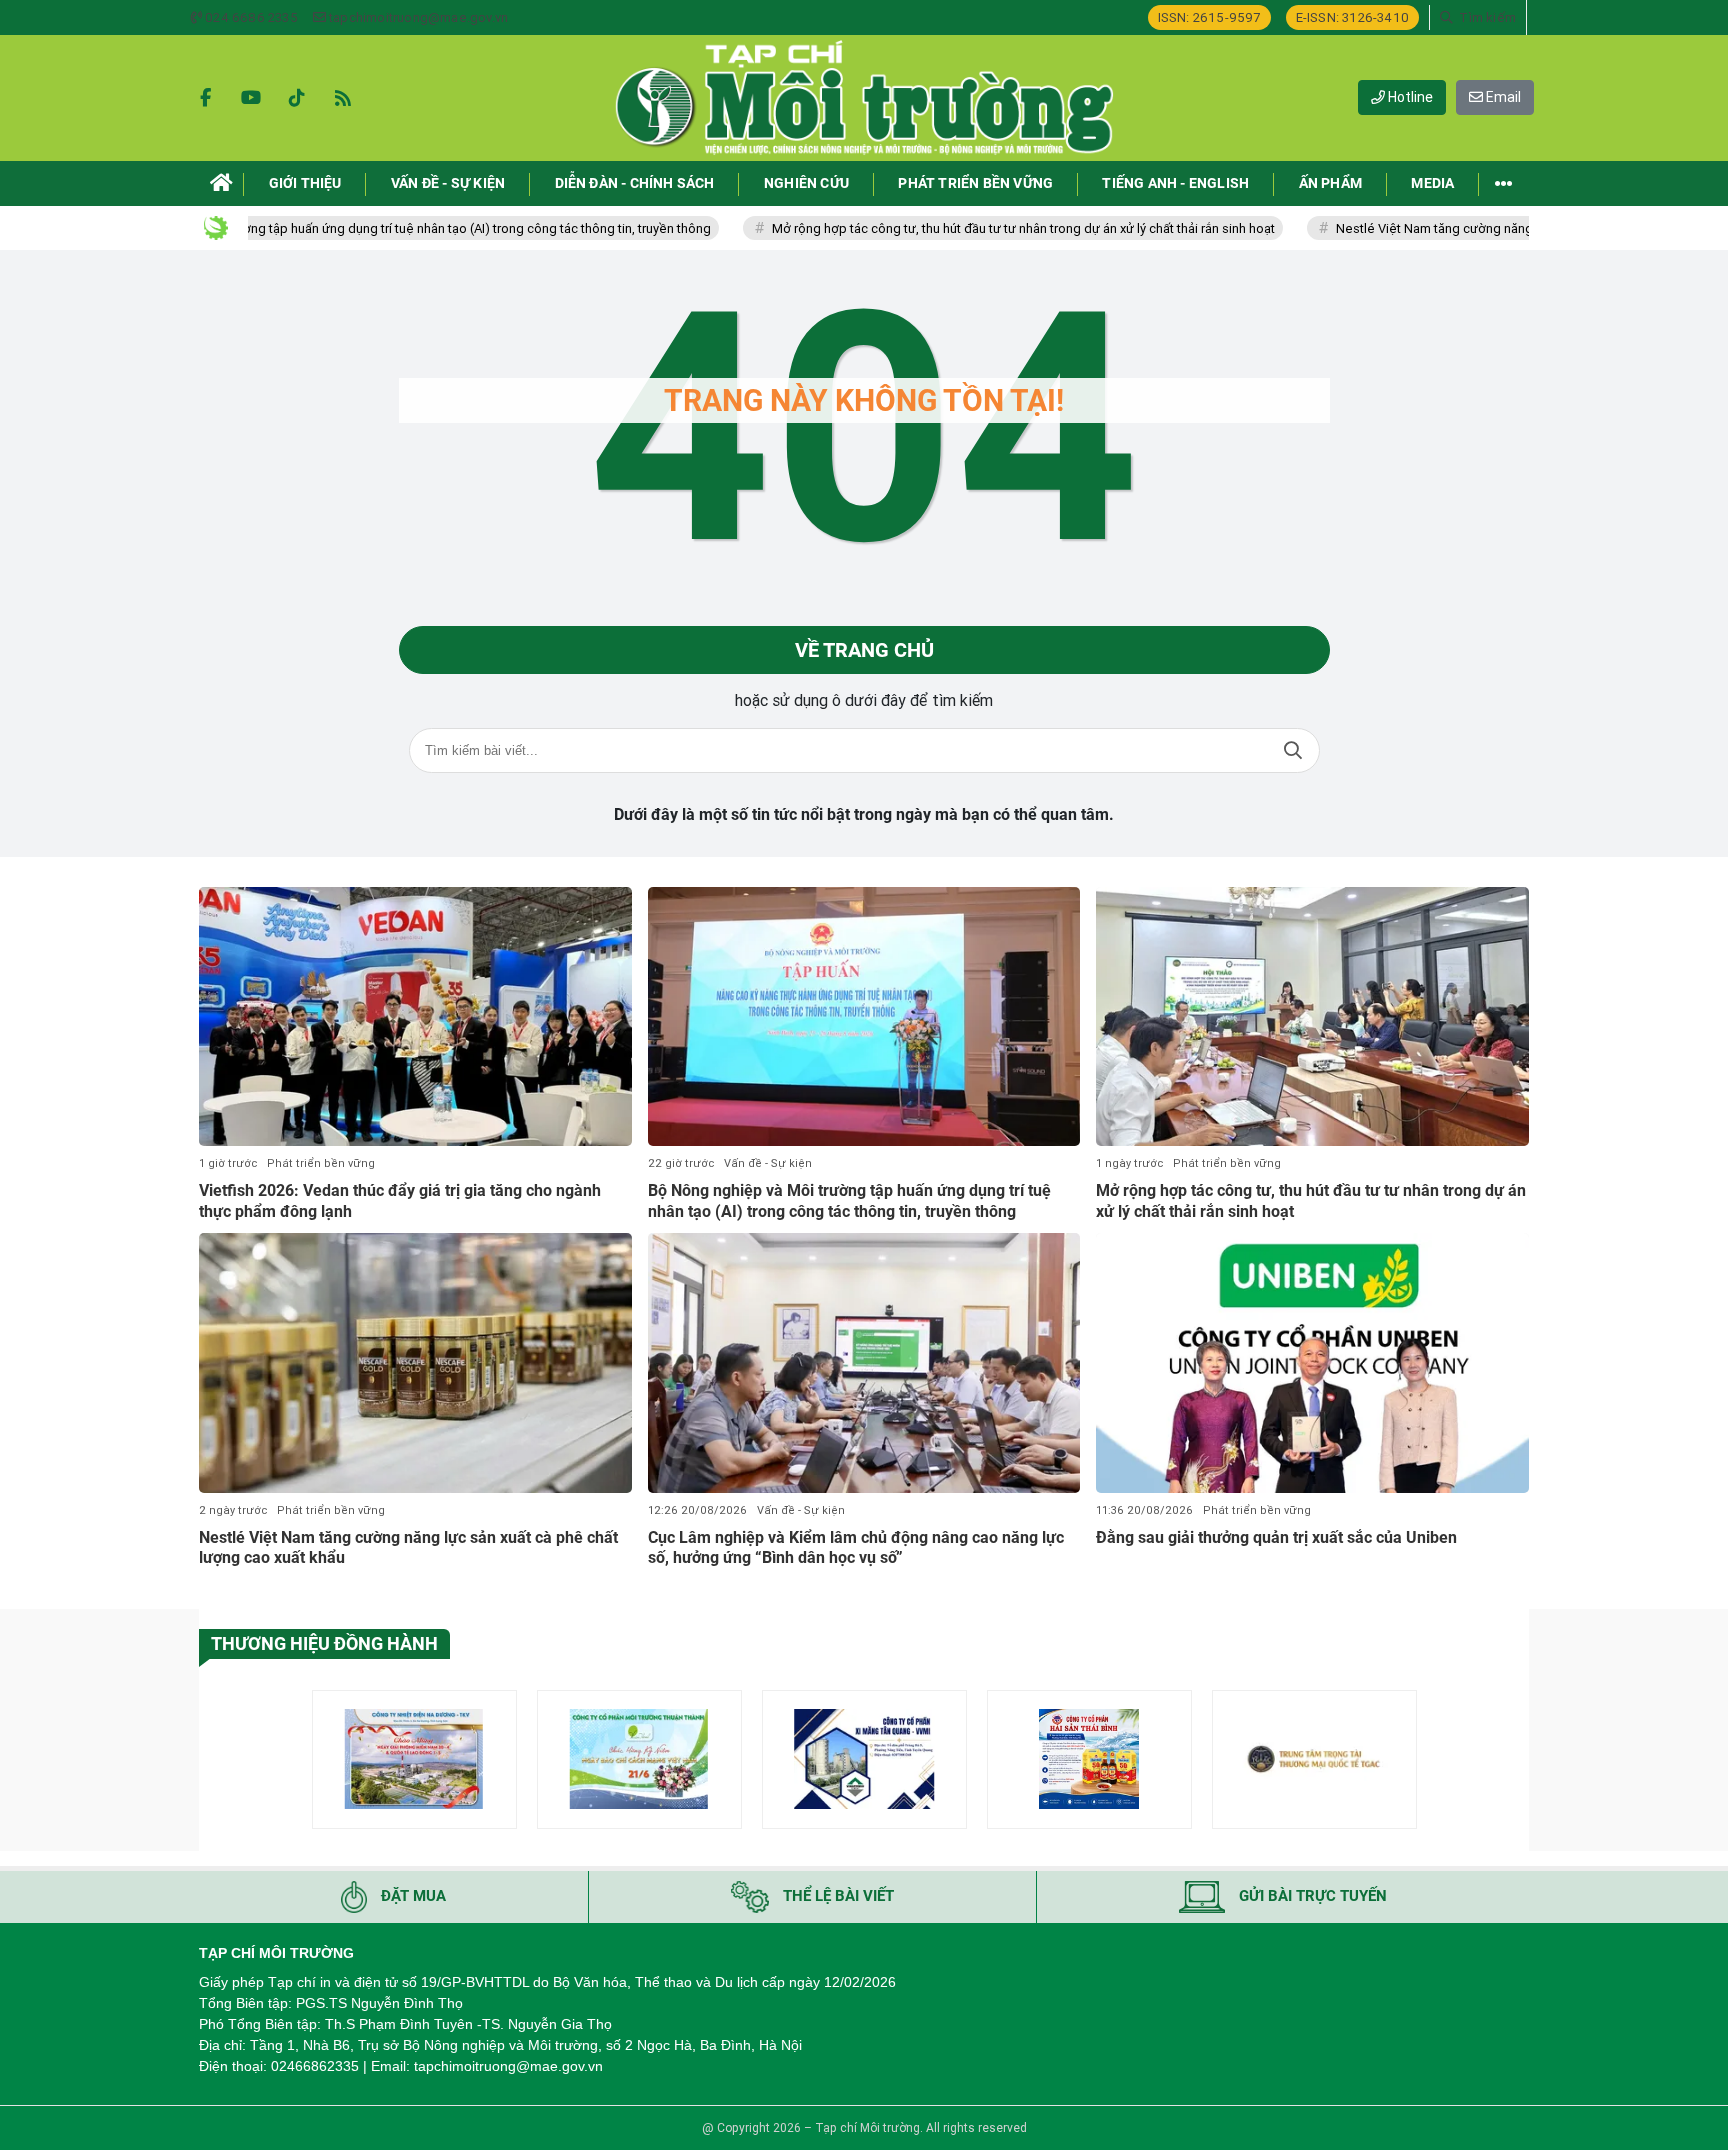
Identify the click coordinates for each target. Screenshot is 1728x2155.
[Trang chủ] (221, 183)
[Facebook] (205, 98)
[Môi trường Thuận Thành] (639, 1759)
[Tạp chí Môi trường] (864, 98)
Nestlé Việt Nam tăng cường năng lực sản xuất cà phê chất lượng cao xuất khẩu (1493, 228)
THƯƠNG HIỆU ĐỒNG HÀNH (324, 1643)
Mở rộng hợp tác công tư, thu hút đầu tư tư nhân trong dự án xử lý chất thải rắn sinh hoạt (950, 228)
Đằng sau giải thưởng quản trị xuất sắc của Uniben (1276, 1537)
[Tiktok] (297, 98)
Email (1502, 97)
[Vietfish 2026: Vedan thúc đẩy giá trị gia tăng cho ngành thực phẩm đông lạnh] (415, 1017)
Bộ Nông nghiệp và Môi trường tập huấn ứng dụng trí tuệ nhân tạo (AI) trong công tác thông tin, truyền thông (326, 228)
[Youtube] (251, 98)
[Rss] (343, 98)
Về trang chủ (864, 650)
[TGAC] (1314, 1759)
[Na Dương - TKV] (414, 1759)
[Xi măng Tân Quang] (864, 1759)
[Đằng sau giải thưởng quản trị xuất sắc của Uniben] (1312, 1363)
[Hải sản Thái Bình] (1089, 1759)
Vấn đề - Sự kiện (768, 1163)
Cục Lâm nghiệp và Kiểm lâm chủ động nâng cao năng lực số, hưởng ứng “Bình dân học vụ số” (856, 1548)
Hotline (1409, 97)
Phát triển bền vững (321, 1163)
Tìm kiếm (1293, 750)
